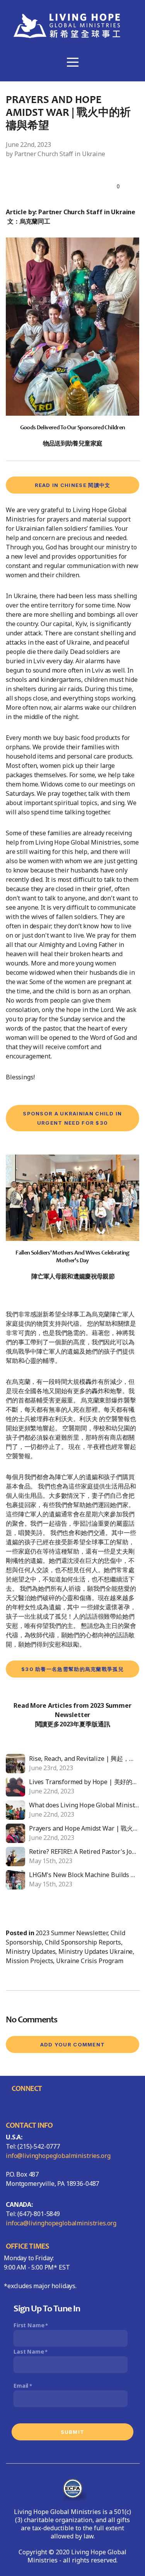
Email (21, 2386)
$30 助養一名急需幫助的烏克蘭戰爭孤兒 (72, 1669)
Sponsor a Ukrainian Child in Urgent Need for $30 (72, 1118)
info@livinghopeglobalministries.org (58, 2156)
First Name (29, 2325)
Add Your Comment (73, 2044)
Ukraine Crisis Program (90, 1961)
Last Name (29, 2351)
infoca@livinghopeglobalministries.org (61, 2223)
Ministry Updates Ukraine (96, 1951)
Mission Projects (29, 1961)
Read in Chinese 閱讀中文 (73, 485)
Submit (73, 2432)
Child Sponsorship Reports (83, 1942)
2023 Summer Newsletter (71, 1933)
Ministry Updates (31, 1951)
